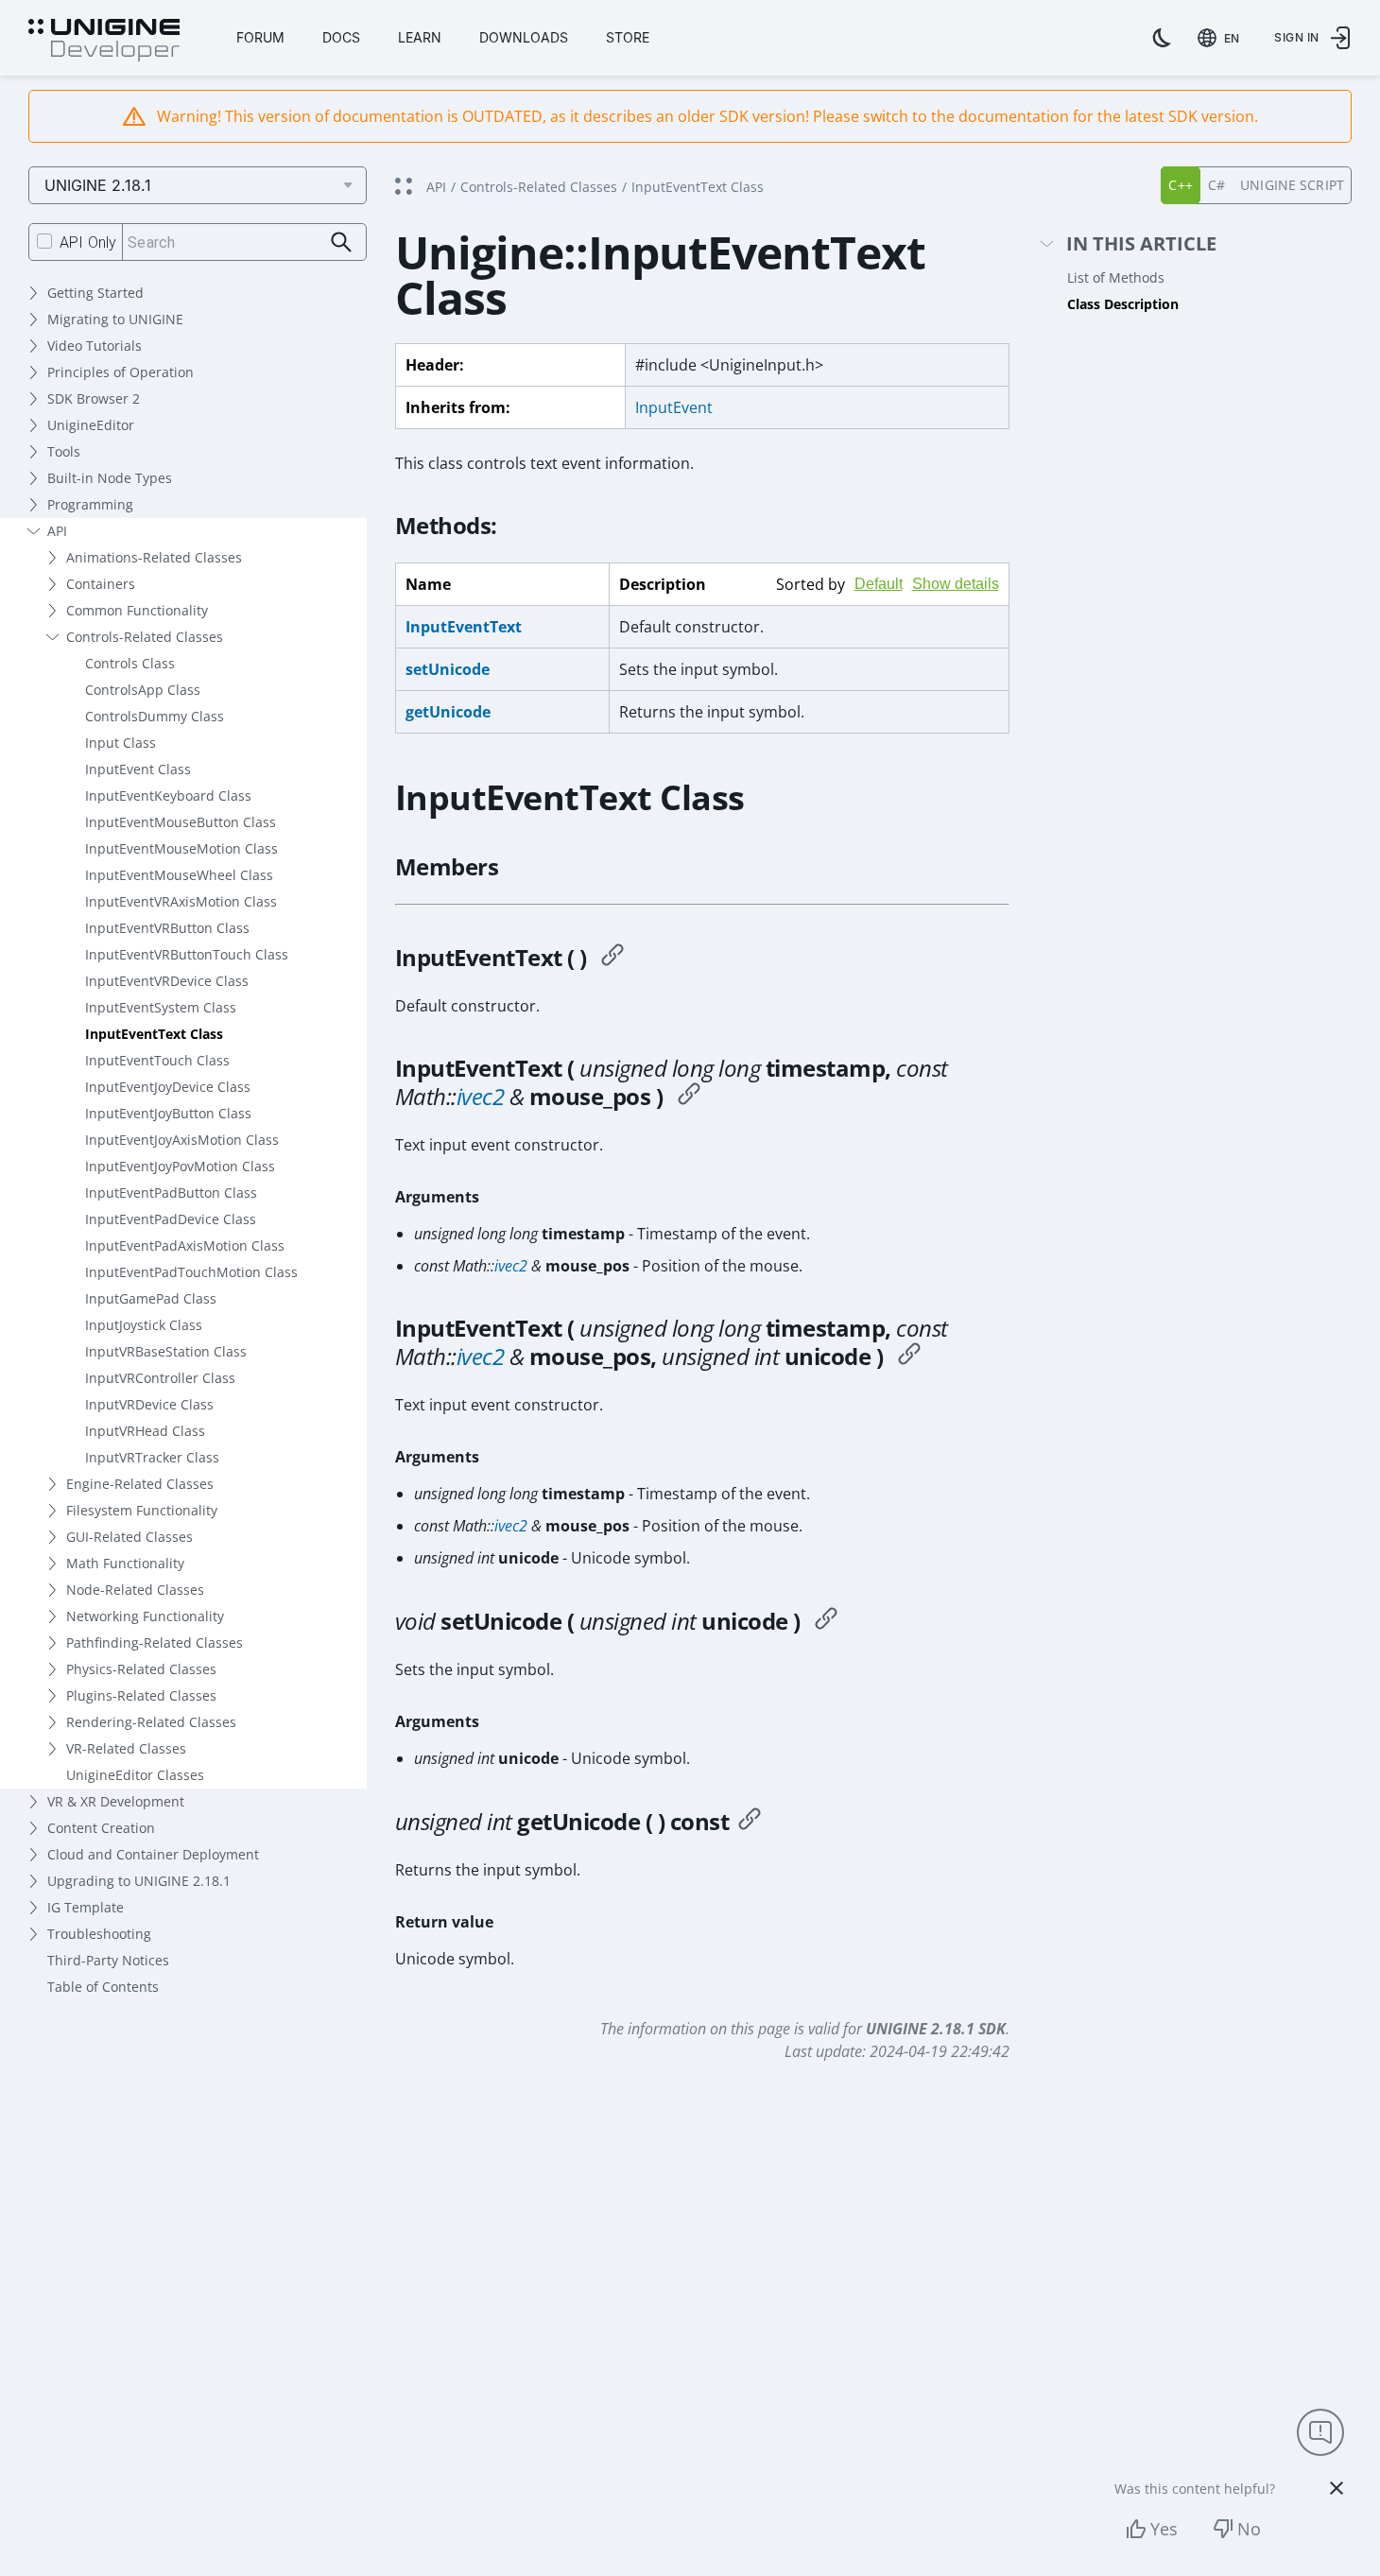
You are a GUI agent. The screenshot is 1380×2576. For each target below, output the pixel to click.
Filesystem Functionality (142, 1510)
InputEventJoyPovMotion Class (180, 1166)
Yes (1164, 2529)
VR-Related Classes (126, 1748)
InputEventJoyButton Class (168, 1113)
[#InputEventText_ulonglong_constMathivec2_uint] (909, 1357)
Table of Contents (103, 1987)
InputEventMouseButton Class (181, 822)
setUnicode (448, 669)
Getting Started (95, 293)
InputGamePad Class (151, 1298)
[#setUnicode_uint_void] (826, 1621)
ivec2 (481, 1096)
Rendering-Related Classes (151, 1722)
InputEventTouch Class (157, 1060)
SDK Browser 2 (94, 398)
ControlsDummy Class (155, 716)
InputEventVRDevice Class (167, 981)
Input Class (121, 743)
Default (879, 584)
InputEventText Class (154, 1034)
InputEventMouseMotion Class (181, 848)
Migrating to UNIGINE (115, 319)
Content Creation (101, 1828)
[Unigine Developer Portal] (104, 41)
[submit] (342, 242)
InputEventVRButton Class (167, 928)
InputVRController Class (160, 1378)
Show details (956, 584)
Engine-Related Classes (140, 1484)
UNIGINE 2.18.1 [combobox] (98, 185)
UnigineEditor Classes (135, 1775)
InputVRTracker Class (152, 1457)
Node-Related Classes (135, 1590)
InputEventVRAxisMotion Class (181, 901)
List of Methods (1116, 277)
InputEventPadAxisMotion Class (185, 1245)
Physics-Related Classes (141, 1669)
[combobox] (1222, 38)
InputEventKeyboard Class (168, 795)
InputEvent (674, 407)
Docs (341, 37)
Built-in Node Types (110, 478)
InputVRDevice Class (149, 1404)
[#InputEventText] (612, 958)
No (1249, 2529)
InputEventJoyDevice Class (168, 1087)
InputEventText (464, 627)
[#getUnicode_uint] (750, 1822)
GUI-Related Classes (129, 1537)
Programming (90, 504)
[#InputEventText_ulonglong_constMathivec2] (689, 1097)
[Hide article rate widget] (1337, 2488)
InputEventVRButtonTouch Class (187, 954)
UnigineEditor (91, 425)
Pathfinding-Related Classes (155, 1642)
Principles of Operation (121, 372)
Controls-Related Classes (145, 637)
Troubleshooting (99, 1934)
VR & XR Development (116, 1801)
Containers (101, 584)
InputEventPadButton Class (171, 1193)
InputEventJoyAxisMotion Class (182, 1140)
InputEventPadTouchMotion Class (191, 1272)
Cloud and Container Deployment (153, 1854)
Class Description (1123, 304)
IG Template (86, 1907)
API (57, 531)
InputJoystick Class (144, 1325)
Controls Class (130, 663)
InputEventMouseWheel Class (179, 875)
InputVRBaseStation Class (166, 1351)
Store (628, 37)
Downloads (524, 37)
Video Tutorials (95, 346)
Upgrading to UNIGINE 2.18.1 (139, 1881)
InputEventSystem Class (161, 1007)
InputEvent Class (138, 769)
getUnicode (448, 712)
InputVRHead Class (145, 1431)
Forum (260, 37)
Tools (64, 451)
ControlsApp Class (143, 690)
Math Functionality (125, 1563)
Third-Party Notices (108, 1960)
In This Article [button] (1141, 244)
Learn (420, 37)
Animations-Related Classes (154, 557)
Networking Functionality (145, 1616)
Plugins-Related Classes (141, 1695)
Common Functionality (137, 610)
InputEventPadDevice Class (171, 1219)
